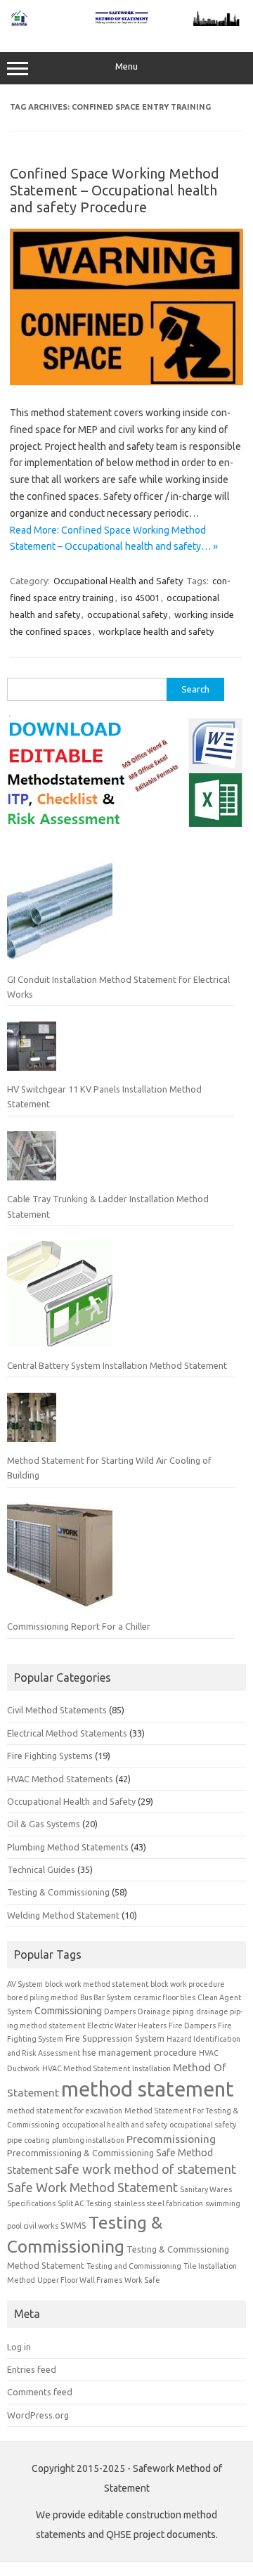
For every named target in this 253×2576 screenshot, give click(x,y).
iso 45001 (140, 598)
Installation (151, 2068)
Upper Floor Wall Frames (80, 2280)
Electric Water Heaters (127, 2026)
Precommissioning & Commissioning (80, 2153)
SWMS (73, 2225)
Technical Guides (41, 1869)
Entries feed (32, 2369)
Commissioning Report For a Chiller (79, 1626)
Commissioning (68, 2011)
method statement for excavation (65, 2111)
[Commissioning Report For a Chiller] (60, 1561)
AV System (25, 1984)
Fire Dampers (192, 2026)
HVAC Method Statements (60, 1779)
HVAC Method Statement (86, 2068)
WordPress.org (38, 2415)
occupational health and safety (115, 2125)
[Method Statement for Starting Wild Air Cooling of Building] (32, 1423)
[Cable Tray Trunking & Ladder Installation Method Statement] (32, 1161)
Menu (126, 66)
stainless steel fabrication (158, 2203)
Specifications (31, 2203)
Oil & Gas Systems (44, 1824)
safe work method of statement (145, 2169)
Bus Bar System (106, 1997)
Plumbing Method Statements (68, 1847)
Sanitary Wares (206, 2189)
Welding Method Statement (63, 1915)
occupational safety (127, 614)
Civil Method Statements (57, 1710)
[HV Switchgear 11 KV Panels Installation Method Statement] (32, 1052)
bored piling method (43, 1997)
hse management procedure (140, 2052)
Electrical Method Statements (67, 1733)
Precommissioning (171, 2139)
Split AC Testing (85, 2203)
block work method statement (97, 1984)
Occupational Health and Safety (118, 581)
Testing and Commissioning (134, 2266)
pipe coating (28, 2140)
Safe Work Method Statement (92, 2187)
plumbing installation (88, 2140)
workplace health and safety (156, 631)
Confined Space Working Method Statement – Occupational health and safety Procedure (115, 190)
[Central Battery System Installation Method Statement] (60, 1299)
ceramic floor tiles (164, 1997)
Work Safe (142, 2280)
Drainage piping (166, 2011)
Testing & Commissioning (58, 1892)
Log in (19, 2347)
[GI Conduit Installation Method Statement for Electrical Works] (60, 913)
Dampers (120, 2011)
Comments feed (40, 2392)
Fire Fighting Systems (50, 1756)
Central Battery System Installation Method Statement (117, 1365)
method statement (148, 2089)
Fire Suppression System (115, 2038)
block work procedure (188, 1984)
